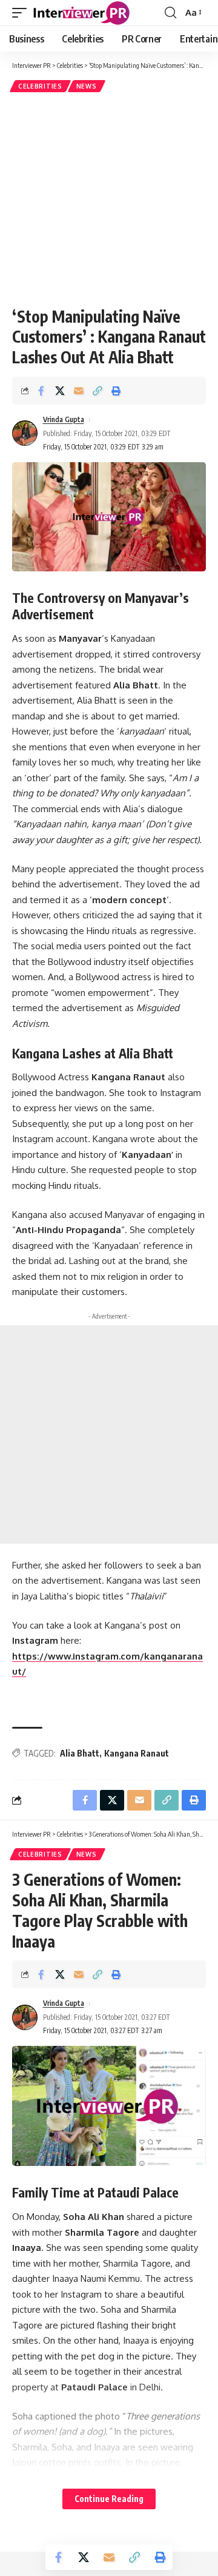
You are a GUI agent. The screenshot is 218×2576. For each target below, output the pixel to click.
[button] (22, 13)
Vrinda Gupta (64, 419)
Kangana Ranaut (137, 1753)
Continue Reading (109, 2499)
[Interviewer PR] (82, 13)
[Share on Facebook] (41, 391)
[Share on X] (60, 391)
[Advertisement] (109, 199)
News (87, 86)
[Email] (79, 391)
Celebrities (40, 86)
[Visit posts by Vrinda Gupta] (25, 433)
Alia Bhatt (80, 1753)
